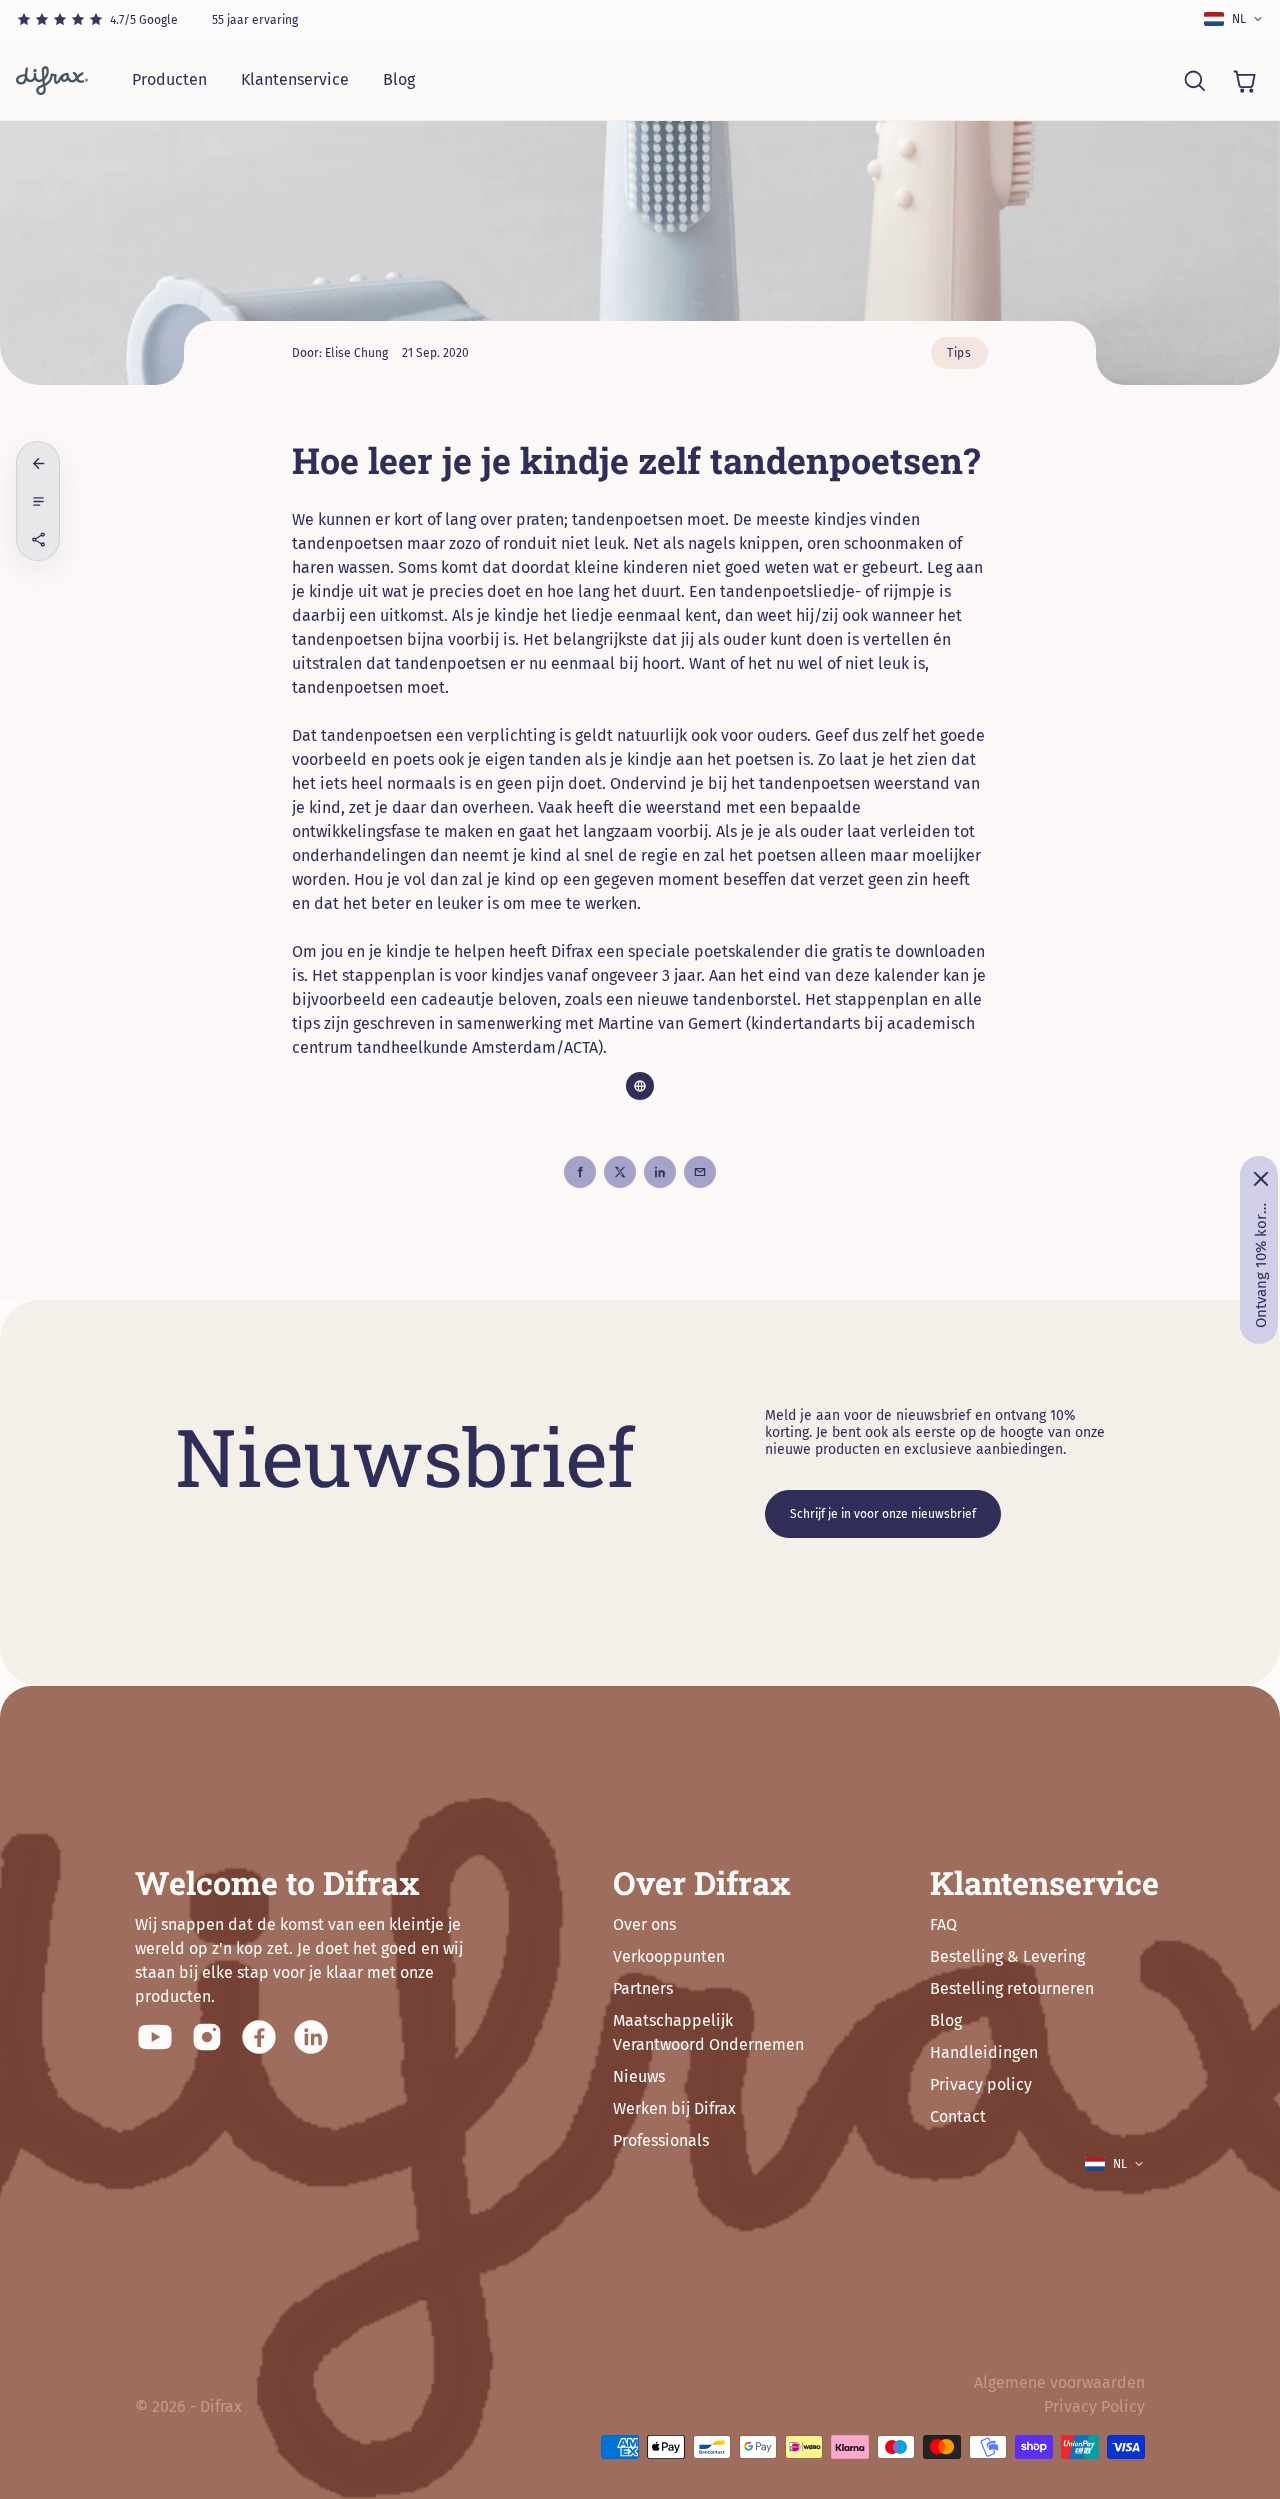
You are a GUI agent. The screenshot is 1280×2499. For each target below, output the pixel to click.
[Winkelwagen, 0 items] (1244, 80)
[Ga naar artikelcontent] (38, 501)
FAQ (943, 1924)
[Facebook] (259, 2037)
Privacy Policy (1094, 2406)
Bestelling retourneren (1012, 1988)
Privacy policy (981, 2084)
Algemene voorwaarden (1059, 2382)
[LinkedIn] (311, 2037)
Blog (399, 79)
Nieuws (639, 2076)
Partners (643, 1988)
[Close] (1261, 1179)
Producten (169, 79)
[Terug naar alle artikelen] (38, 463)
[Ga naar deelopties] (38, 539)
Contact (958, 2116)
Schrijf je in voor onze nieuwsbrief (883, 1514)
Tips (959, 353)
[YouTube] (155, 2037)
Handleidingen (984, 2052)
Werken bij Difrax (674, 2108)
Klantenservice (295, 79)
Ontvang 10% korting (1261, 1265)
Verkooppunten (669, 1956)
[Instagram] (207, 2037)
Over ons (644, 1924)
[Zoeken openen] (1194, 80)
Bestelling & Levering (1007, 1956)
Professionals (661, 2140)
